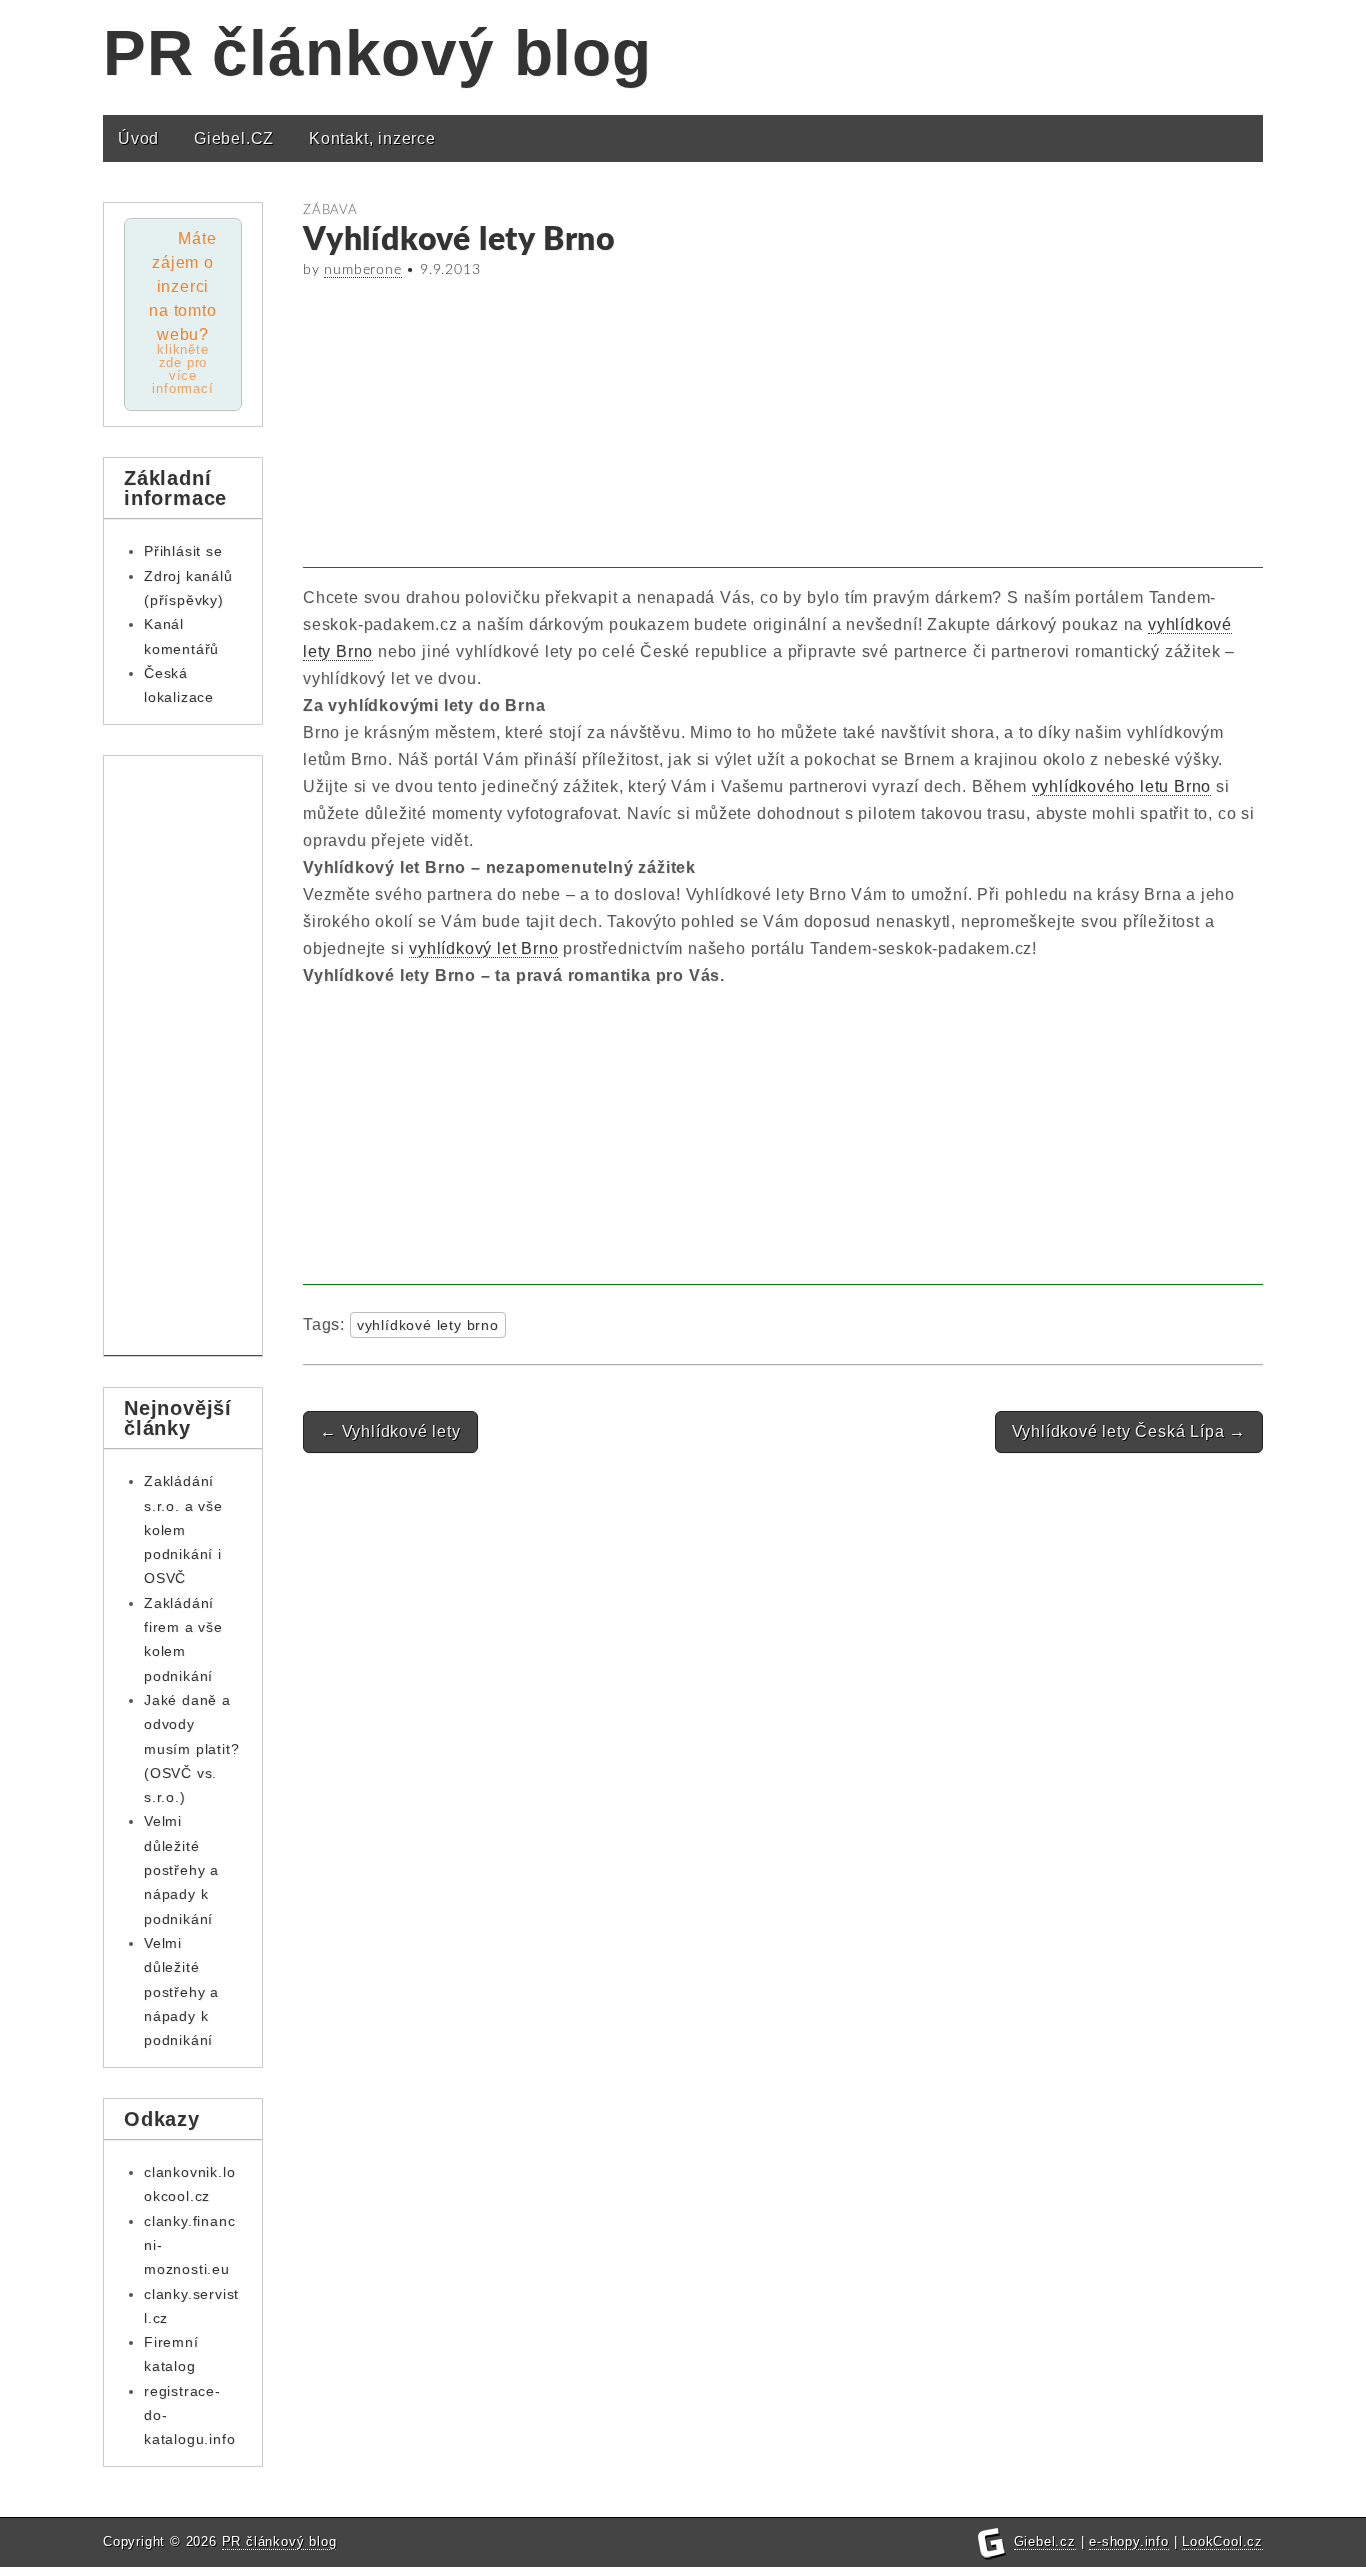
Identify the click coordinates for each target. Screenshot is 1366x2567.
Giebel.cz (1045, 2541)
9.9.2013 (450, 270)
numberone (362, 270)
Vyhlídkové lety (390, 1431)
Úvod (138, 138)
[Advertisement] (783, 428)
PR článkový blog (377, 53)
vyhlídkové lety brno (428, 1325)
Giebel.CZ (234, 138)
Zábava (330, 210)
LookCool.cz (1222, 2541)
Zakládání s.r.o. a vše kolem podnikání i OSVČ (183, 1529)
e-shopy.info (1129, 2541)
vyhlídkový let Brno (483, 948)
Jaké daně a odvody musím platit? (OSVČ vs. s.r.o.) (191, 1748)
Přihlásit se (183, 551)
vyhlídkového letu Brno (1122, 786)
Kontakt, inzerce (372, 138)
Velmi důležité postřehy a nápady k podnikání (181, 1869)
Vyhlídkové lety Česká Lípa (1129, 1431)
